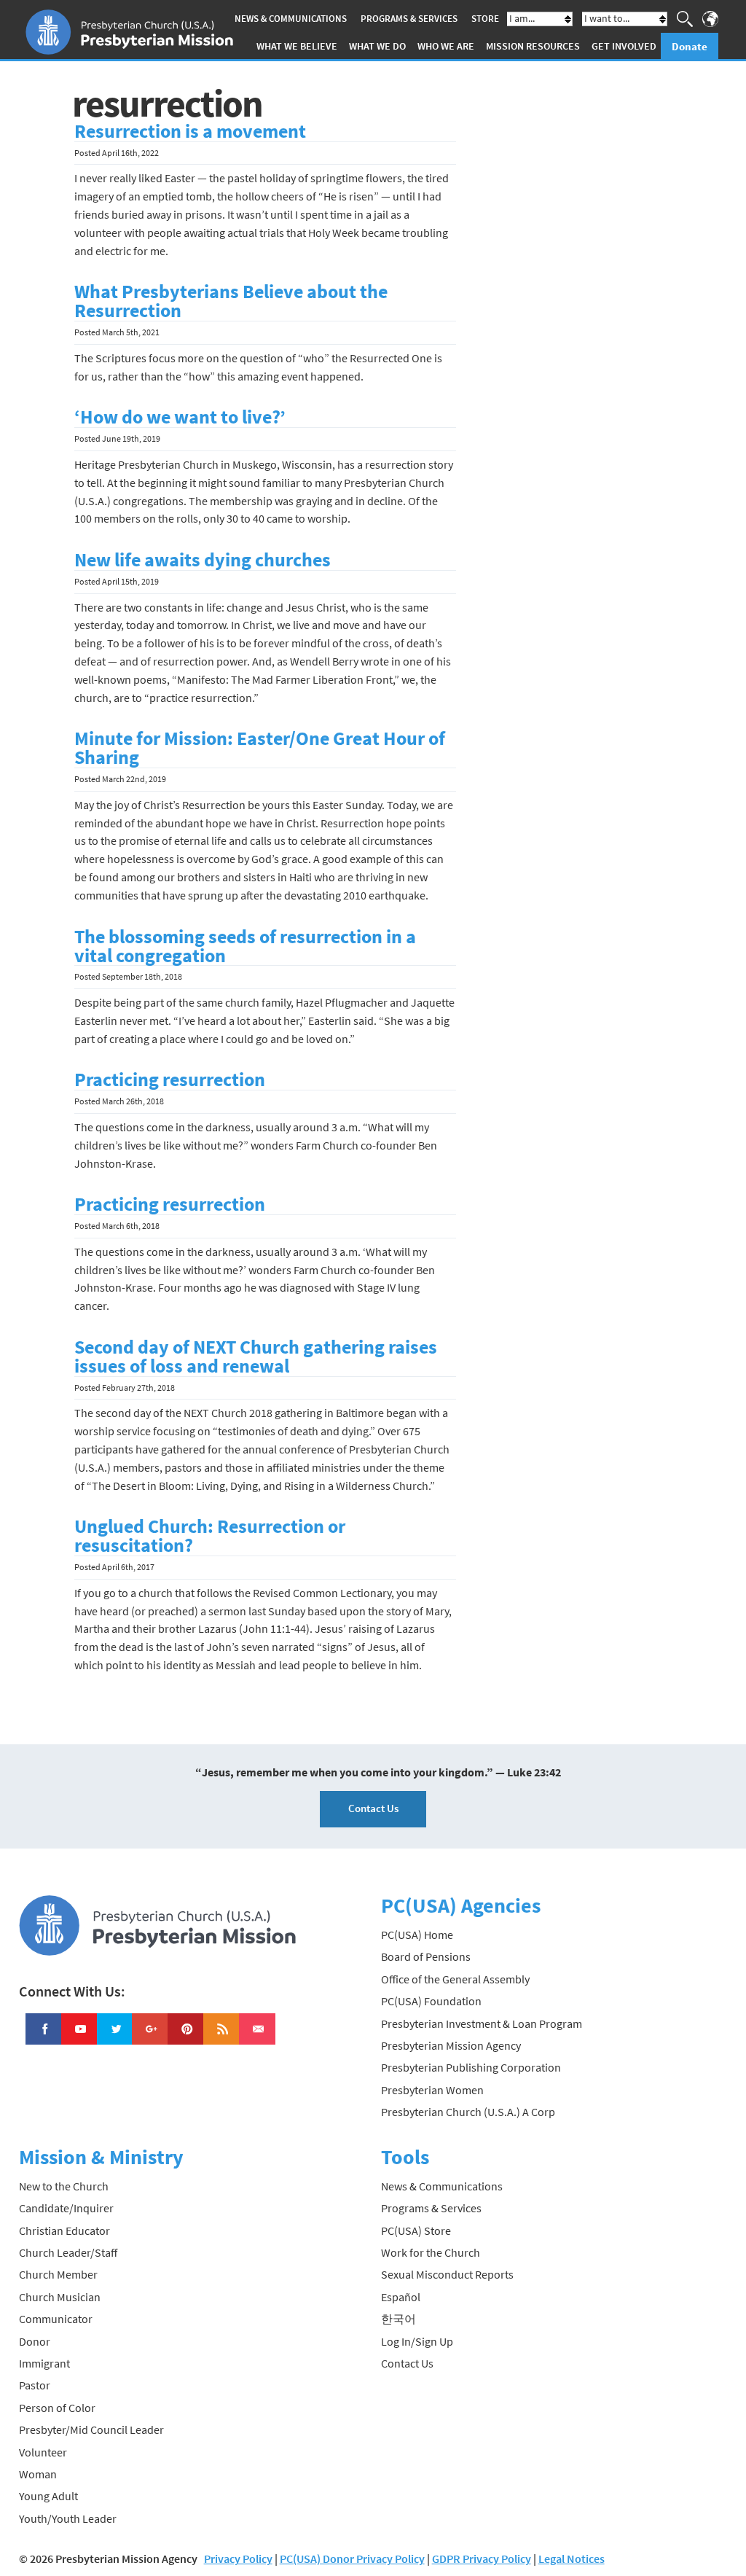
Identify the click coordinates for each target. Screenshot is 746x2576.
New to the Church (64, 2186)
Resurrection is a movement (190, 131)
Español (401, 2297)
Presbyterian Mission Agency (451, 2045)
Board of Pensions (426, 1956)
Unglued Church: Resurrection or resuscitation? (210, 1536)
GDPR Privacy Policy (482, 2559)
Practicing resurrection (170, 1080)
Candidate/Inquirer (66, 2208)
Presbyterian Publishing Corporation (471, 2067)
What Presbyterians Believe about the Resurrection (231, 301)
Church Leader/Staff (68, 2252)
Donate (690, 46)
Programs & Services (409, 19)
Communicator (56, 2319)
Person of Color (57, 2408)
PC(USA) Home (417, 1935)
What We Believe (297, 46)
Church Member (58, 2274)
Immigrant (44, 2363)
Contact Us (373, 1808)
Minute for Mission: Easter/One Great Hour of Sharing (260, 748)
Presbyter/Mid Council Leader (91, 2429)
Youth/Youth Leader (68, 2518)
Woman (38, 2474)
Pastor (35, 2385)
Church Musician (60, 2297)
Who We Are (446, 46)
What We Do (377, 46)
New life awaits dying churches (203, 560)
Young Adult (48, 2496)
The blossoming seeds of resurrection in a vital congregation (245, 946)
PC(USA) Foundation (431, 2001)
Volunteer (43, 2452)
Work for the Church (431, 2252)
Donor (35, 2341)
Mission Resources (533, 46)
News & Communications (291, 19)
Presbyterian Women (432, 2090)
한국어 (398, 2319)
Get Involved (624, 46)
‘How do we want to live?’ (180, 417)
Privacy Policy (238, 2559)
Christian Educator (64, 2230)
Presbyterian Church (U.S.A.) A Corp (468, 2112)
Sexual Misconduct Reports (447, 2274)
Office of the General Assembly (455, 1979)
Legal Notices (572, 2559)
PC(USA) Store (416, 2230)
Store (485, 19)
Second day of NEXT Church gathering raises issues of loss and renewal (256, 1357)
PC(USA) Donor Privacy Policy (352, 2559)
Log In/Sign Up (417, 2341)
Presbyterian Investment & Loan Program (482, 2023)
